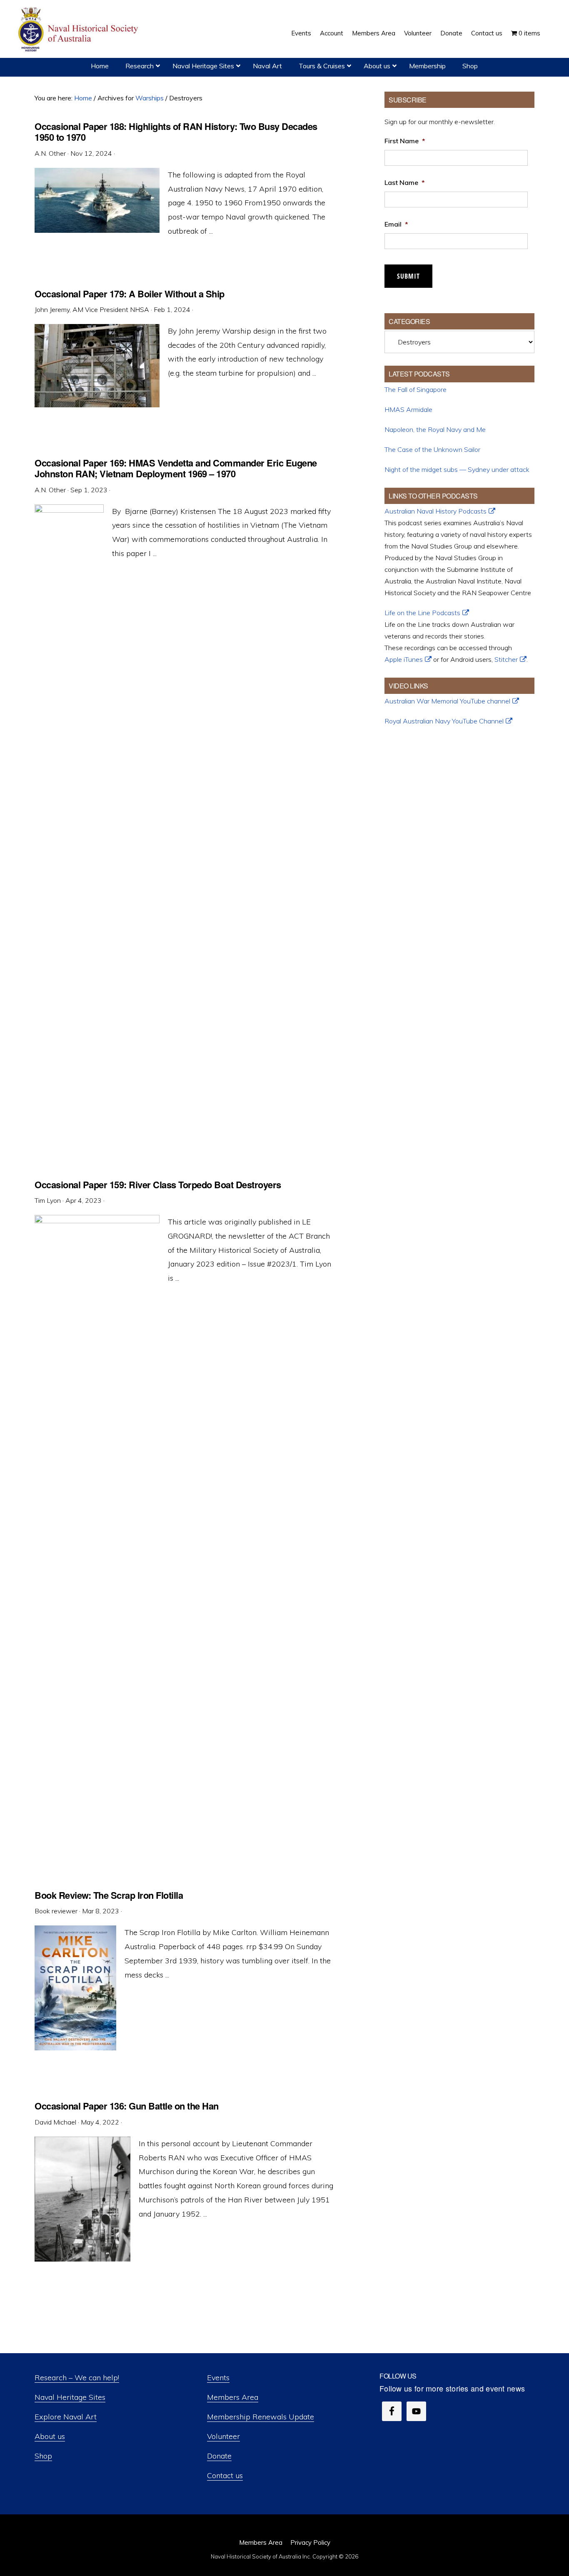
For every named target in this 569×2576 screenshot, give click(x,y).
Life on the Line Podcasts (422, 613)
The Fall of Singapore (416, 389)
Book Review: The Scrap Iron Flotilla (109, 1895)
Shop (43, 2456)
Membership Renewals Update (261, 2417)
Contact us (225, 2475)
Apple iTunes (404, 659)
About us (50, 2436)
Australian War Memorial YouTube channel (447, 701)
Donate (219, 2456)
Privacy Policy (310, 2542)
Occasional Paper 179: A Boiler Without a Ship (130, 294)
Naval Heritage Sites (70, 2397)
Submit (408, 276)
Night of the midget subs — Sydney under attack (457, 469)
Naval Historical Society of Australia (79, 30)
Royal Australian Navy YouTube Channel (444, 721)
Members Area (233, 2397)
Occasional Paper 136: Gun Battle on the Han (127, 2106)
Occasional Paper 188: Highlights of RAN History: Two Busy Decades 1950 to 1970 (176, 132)
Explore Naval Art (66, 2417)
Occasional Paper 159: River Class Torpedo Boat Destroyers (158, 1185)
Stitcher (506, 659)
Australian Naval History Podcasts (435, 511)
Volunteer (223, 2436)
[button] (549, 27)
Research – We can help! (77, 2378)
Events (218, 2378)
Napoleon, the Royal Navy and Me (435, 429)
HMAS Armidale (408, 409)
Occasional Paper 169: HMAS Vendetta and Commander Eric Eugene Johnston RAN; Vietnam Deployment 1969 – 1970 (176, 468)
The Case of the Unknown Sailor (432, 449)
